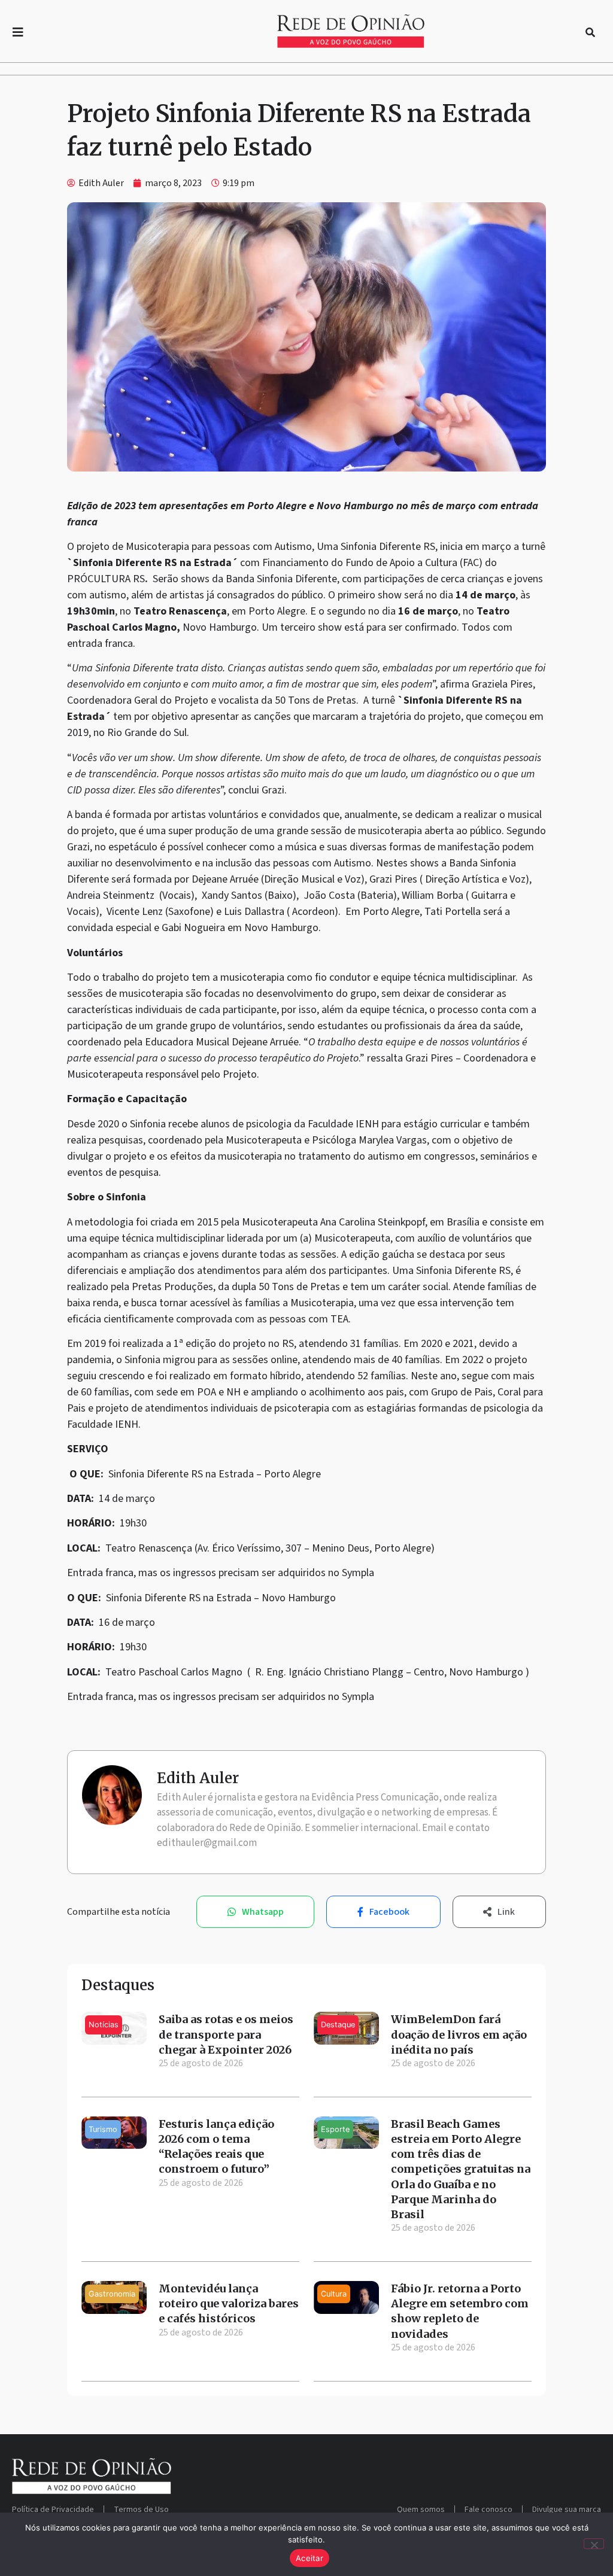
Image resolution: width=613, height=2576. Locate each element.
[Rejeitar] (594, 2544)
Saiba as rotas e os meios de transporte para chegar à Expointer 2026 (226, 2034)
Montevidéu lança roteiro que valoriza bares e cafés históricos (229, 2303)
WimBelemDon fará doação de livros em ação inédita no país (459, 2034)
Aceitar (309, 2558)
